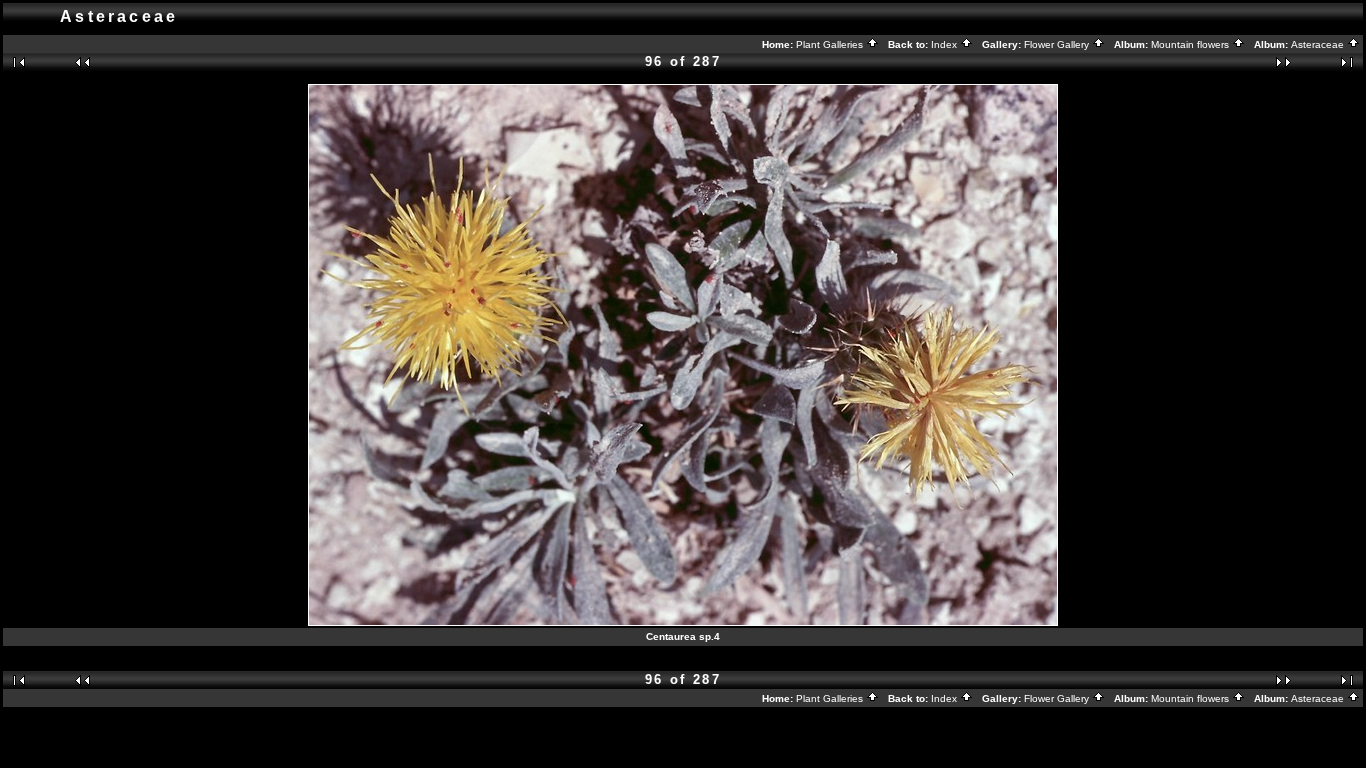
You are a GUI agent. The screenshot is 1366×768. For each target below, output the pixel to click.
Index (945, 44)
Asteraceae (1319, 44)
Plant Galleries (831, 44)
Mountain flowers (1191, 44)
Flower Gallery (1058, 44)
